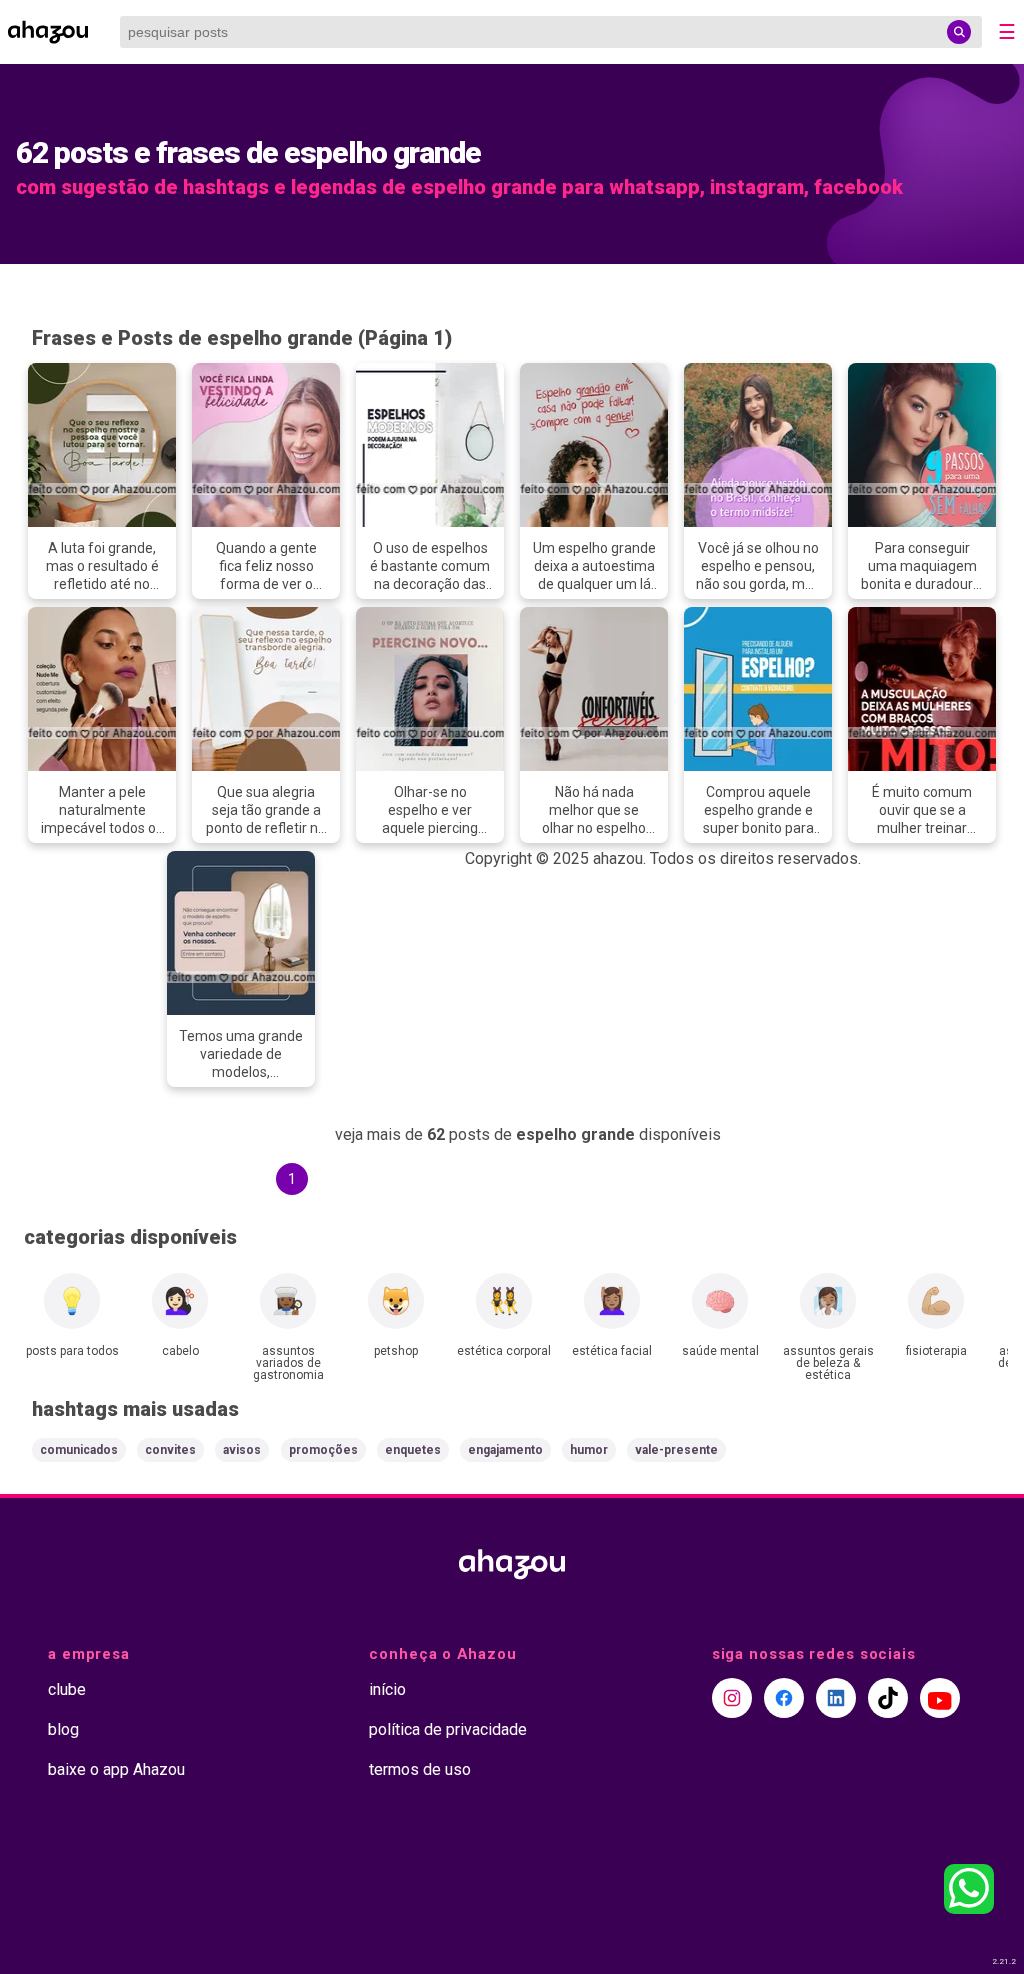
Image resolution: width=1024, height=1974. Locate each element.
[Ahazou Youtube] (940, 1698)
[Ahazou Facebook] (784, 1698)
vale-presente (676, 1450)
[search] (959, 32)
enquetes (413, 1450)
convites (170, 1450)
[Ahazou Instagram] (732, 1698)
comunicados (79, 1450)
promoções (323, 1450)
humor (589, 1450)
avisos (242, 1450)
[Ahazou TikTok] (888, 1698)
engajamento (505, 1450)
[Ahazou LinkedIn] (836, 1698)
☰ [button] (1007, 32)
